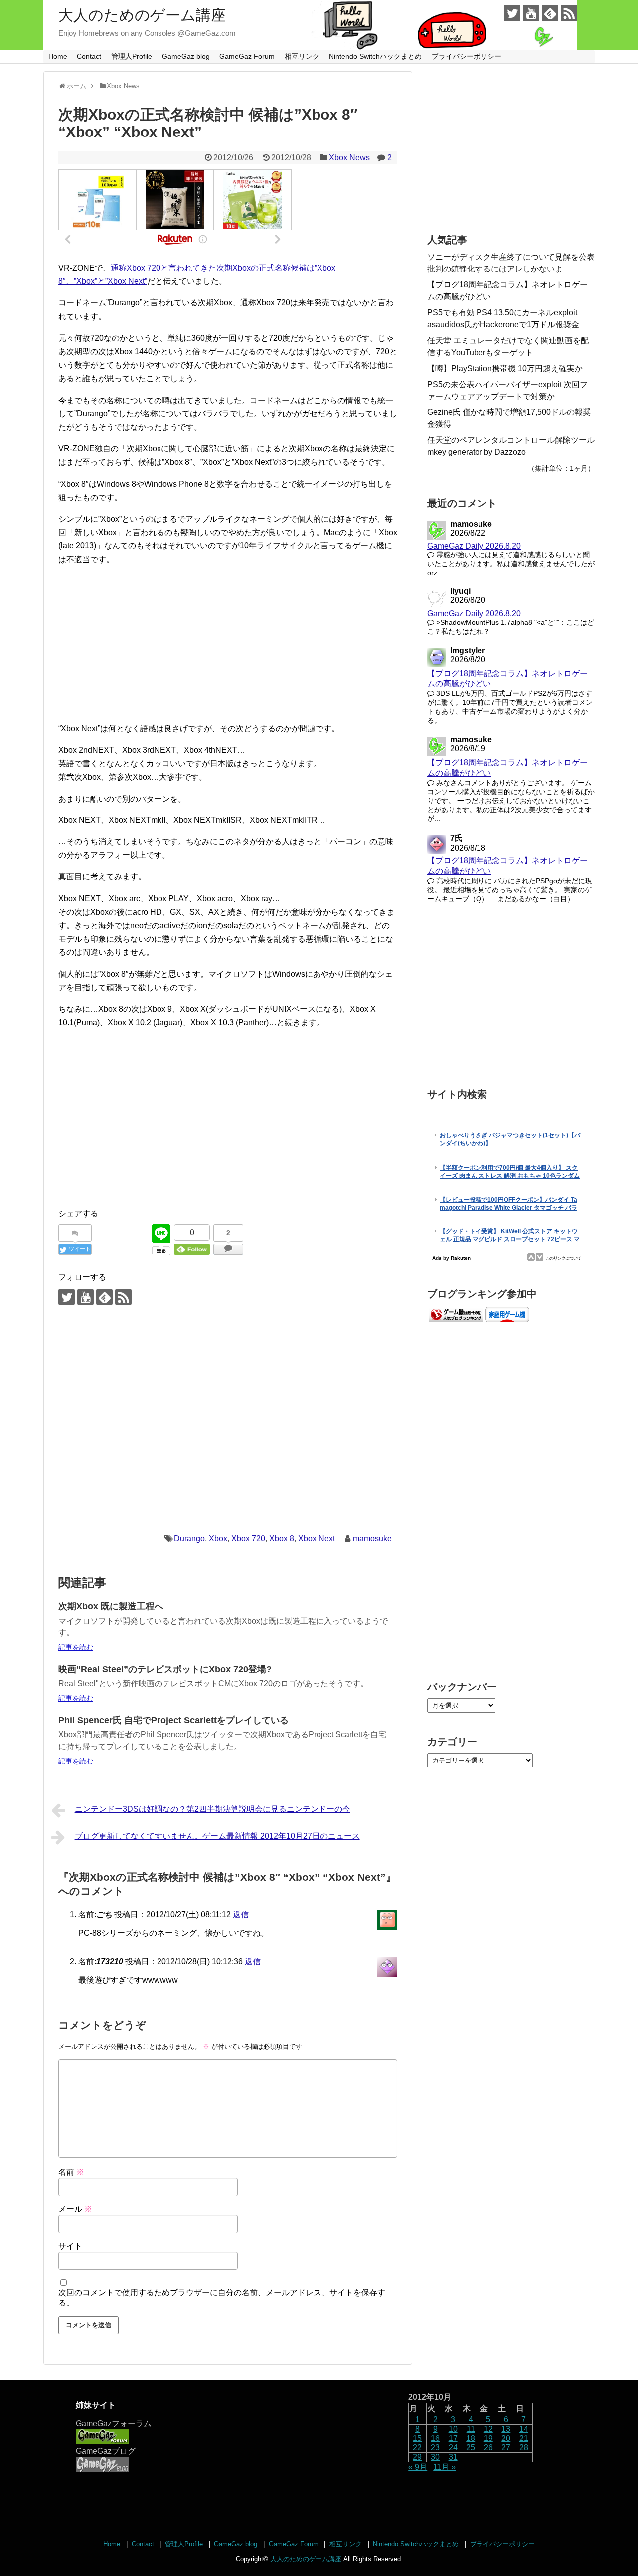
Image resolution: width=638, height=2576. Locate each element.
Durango (189, 1539)
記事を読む (76, 1647)
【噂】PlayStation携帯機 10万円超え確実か (505, 368)
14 (524, 2429)
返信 (241, 1915)
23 (435, 2448)
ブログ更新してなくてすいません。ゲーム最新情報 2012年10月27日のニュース (217, 1836)
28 (524, 2448)
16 (435, 2438)
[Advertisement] (228, 644)
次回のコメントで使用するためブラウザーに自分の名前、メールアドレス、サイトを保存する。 (222, 2298)
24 (453, 2448)
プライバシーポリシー (467, 56)
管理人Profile (132, 56)
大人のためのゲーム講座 (142, 15)
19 (488, 2438)
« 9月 (418, 2467)
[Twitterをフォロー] (512, 13)
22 (417, 2448)
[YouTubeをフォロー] (531, 13)
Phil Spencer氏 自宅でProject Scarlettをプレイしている (173, 1720)
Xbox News (349, 158)
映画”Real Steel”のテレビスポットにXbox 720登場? (165, 1669)
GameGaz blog (186, 56)
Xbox (218, 1539)
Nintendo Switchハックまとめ (375, 56)
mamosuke (372, 1539)
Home (58, 56)
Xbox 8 (282, 1539)
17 (453, 2438)
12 (488, 2429)
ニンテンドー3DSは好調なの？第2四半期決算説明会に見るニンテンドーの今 (213, 1809)
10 (453, 2429)
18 (471, 2438)
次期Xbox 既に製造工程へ (111, 1606)
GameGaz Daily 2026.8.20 (474, 546)
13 (506, 2429)
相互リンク (302, 56)
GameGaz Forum (247, 56)
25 (471, 2448)
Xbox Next (317, 1539)
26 (488, 2448)
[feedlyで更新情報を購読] (550, 13)
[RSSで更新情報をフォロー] (569, 13)
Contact (89, 56)
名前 (71, 2172)
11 (471, 2429)
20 (506, 2438)
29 (417, 2457)
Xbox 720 (248, 1539)
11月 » (444, 2467)
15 (417, 2438)
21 (524, 2438)
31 (453, 2457)
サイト (70, 2246)
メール (75, 2209)
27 (506, 2448)
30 (435, 2457)
